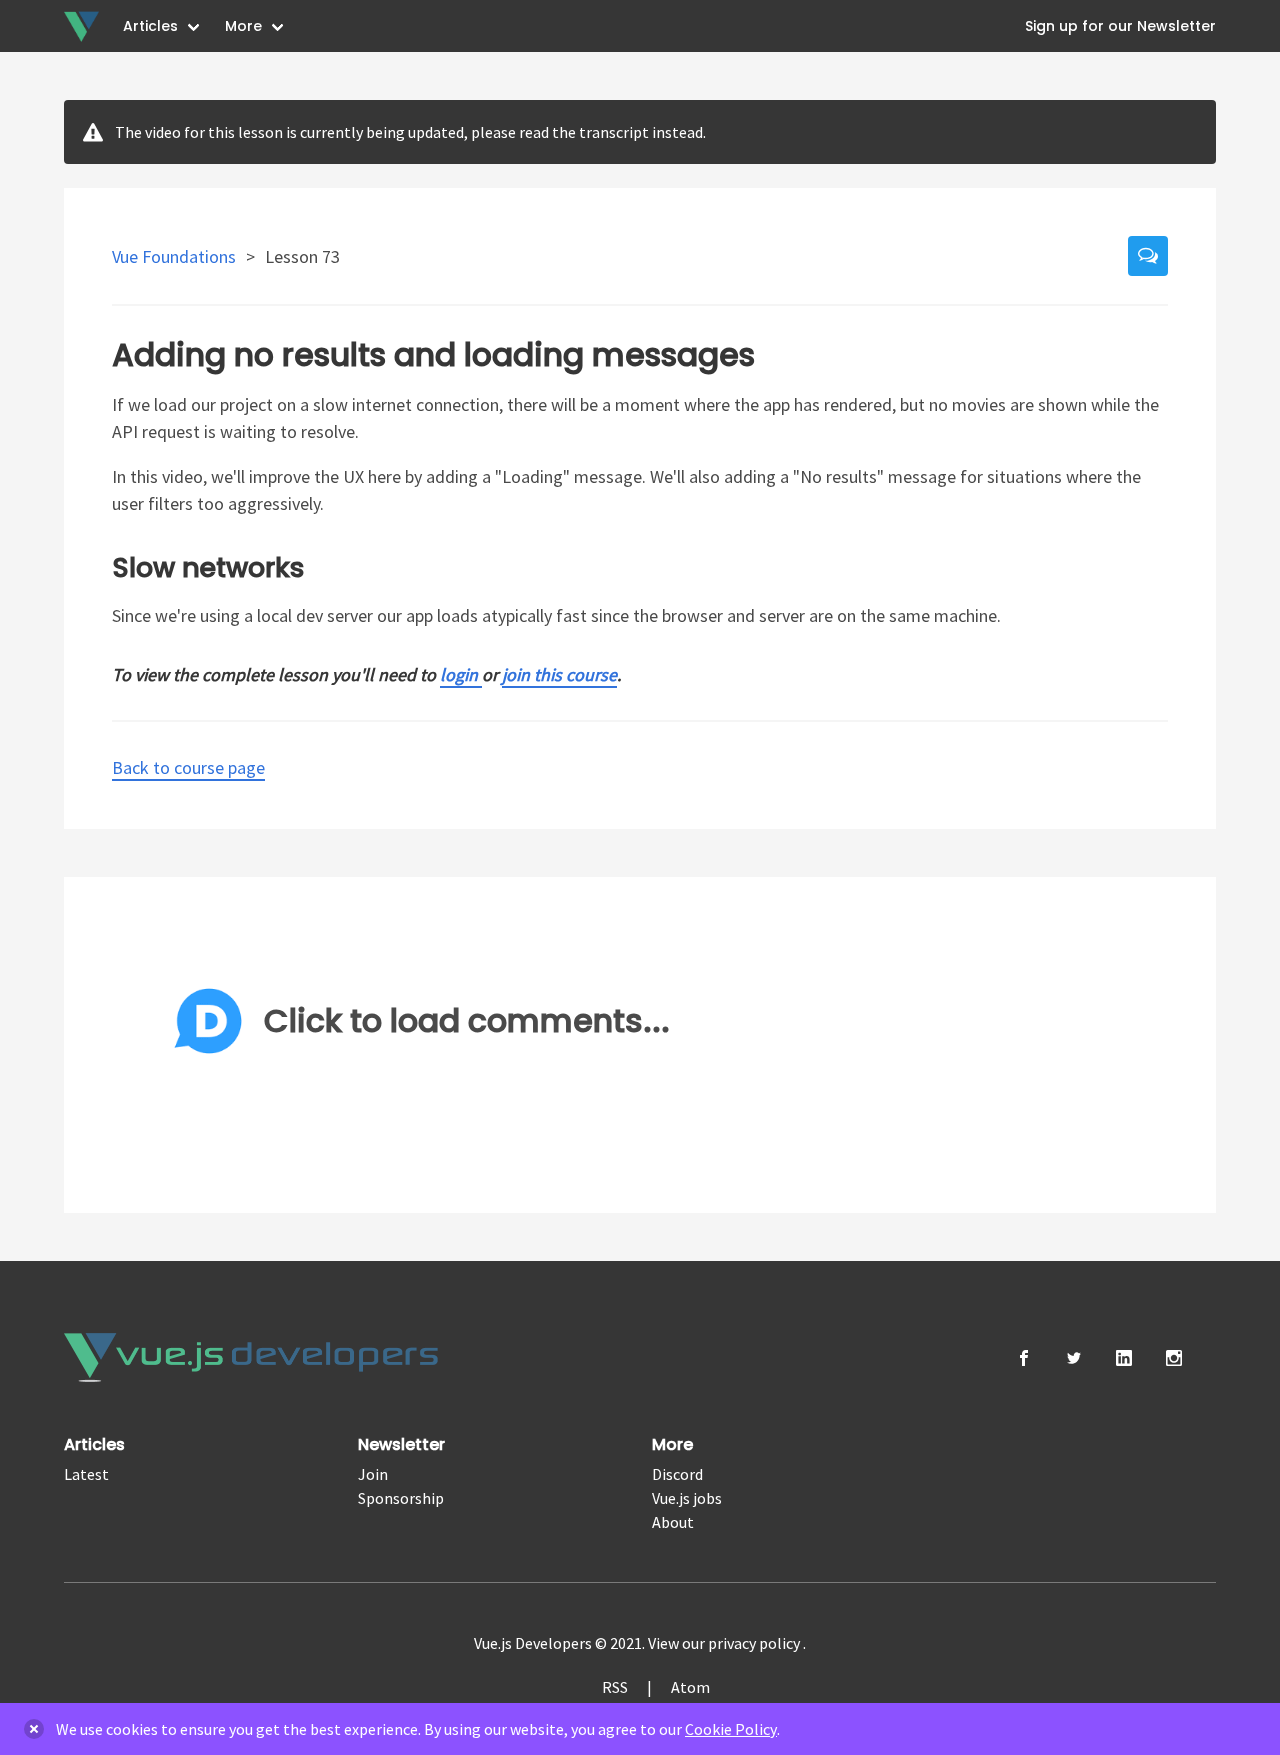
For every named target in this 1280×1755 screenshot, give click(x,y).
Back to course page (188, 767)
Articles (150, 26)
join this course (559, 674)
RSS (615, 1687)
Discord (677, 1474)
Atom (690, 1687)
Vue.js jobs (687, 1498)
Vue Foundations (176, 256)
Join (373, 1474)
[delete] (34, 1729)
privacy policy (755, 1643)
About (673, 1522)
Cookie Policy (731, 1729)
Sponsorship (401, 1498)
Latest (86, 1474)
